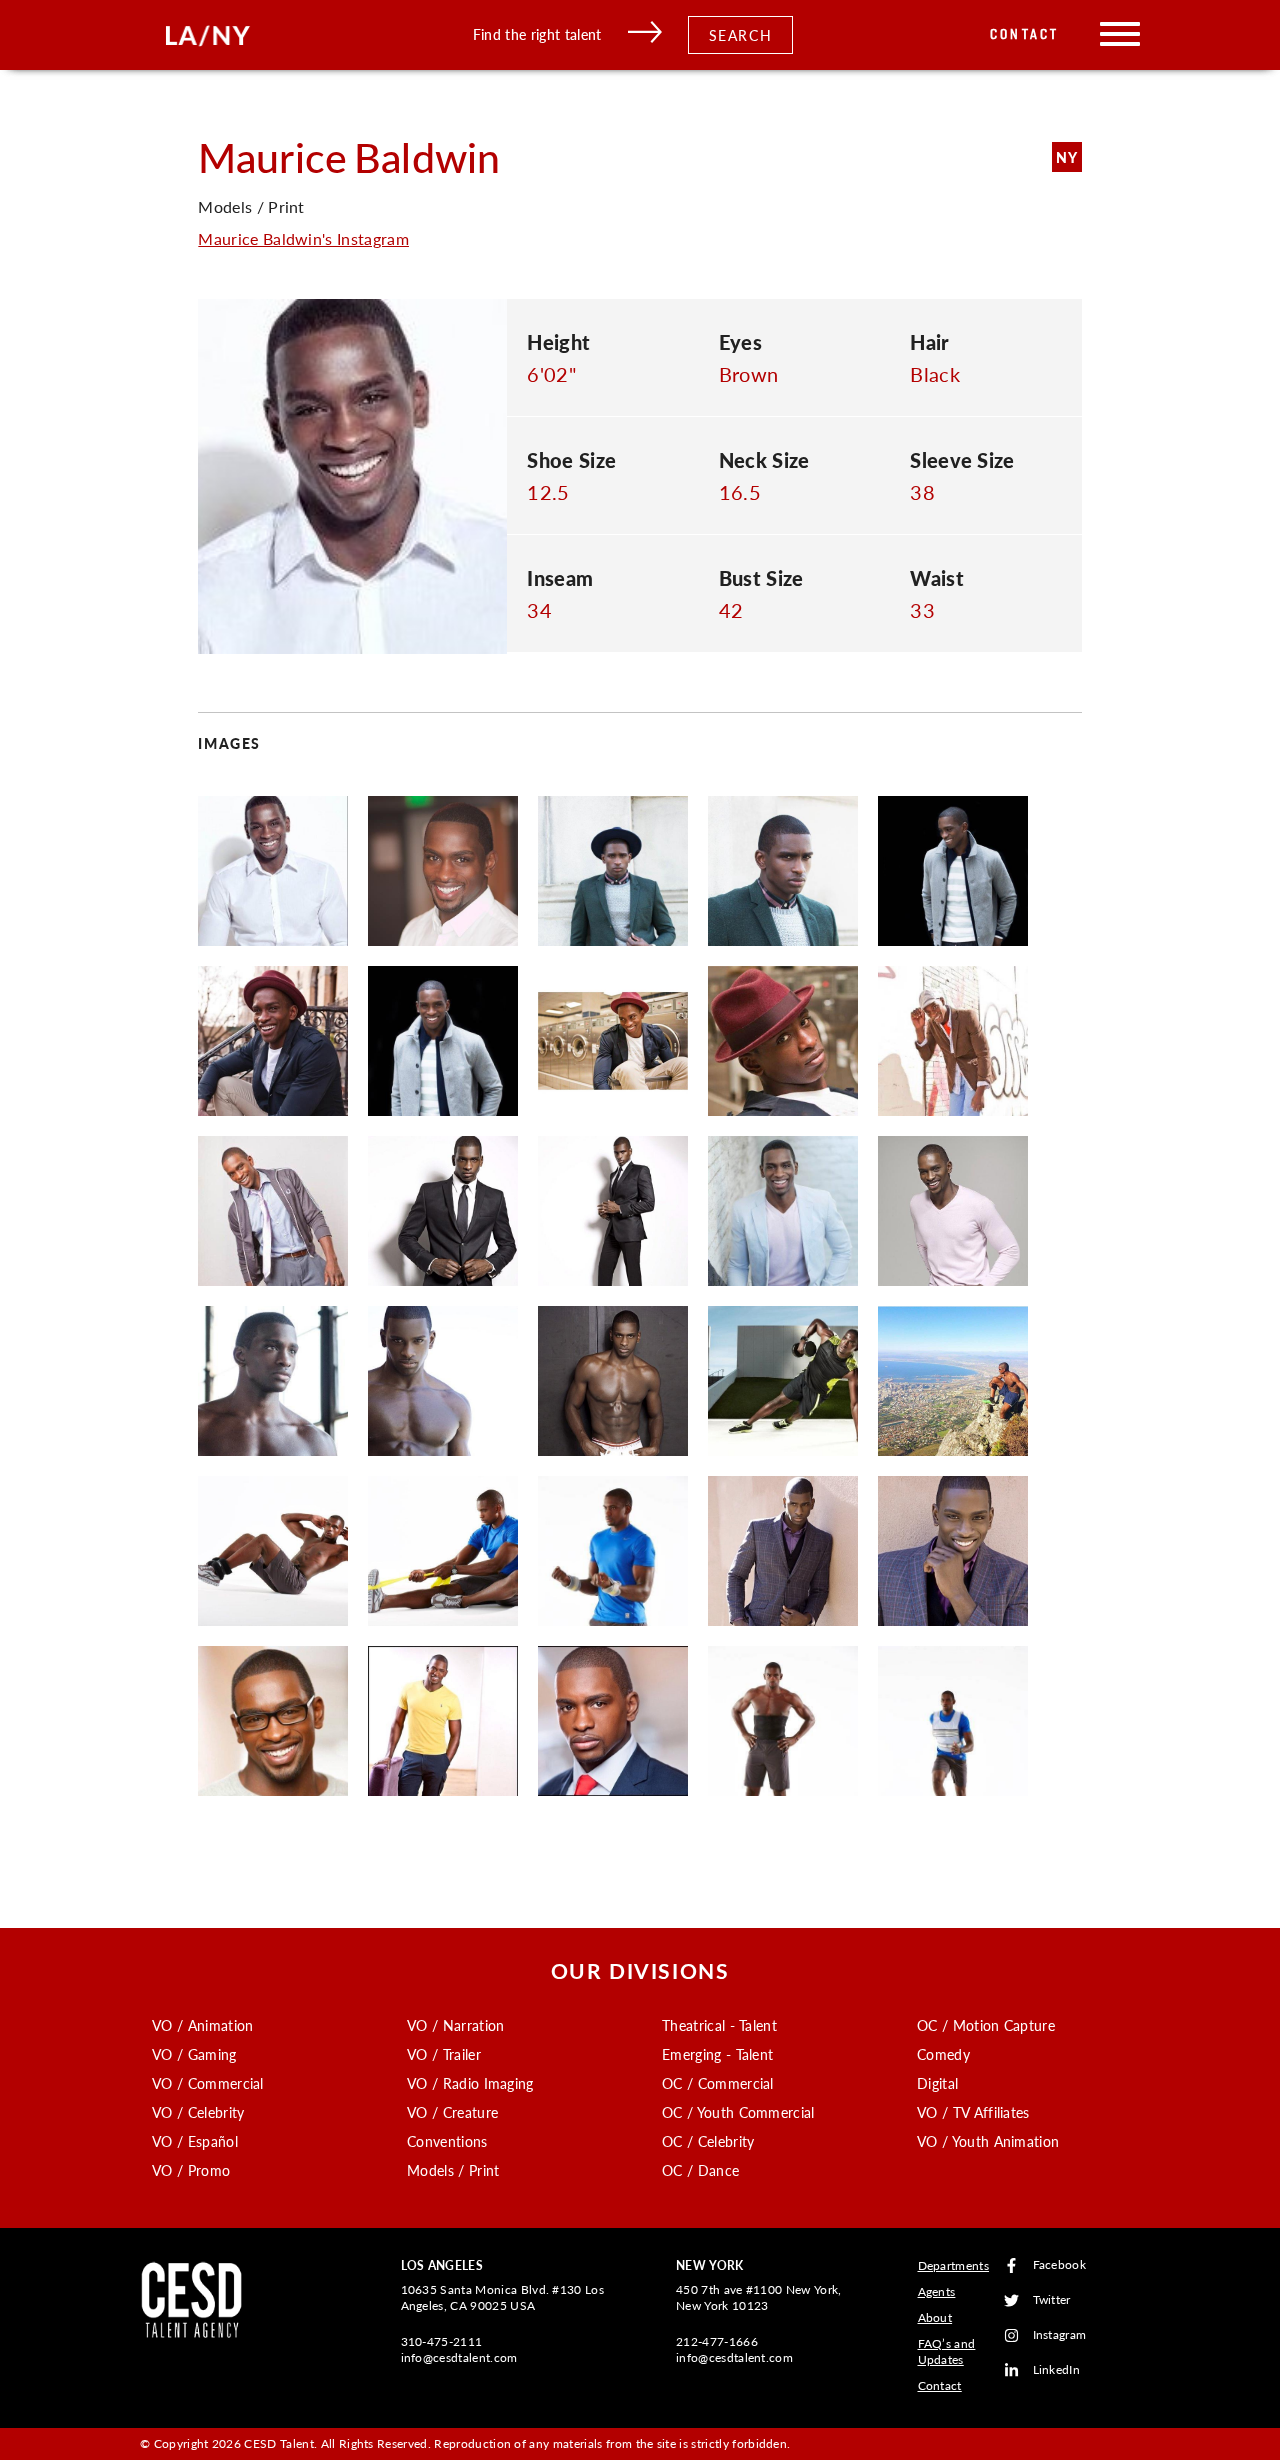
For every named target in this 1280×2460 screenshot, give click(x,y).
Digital (937, 2083)
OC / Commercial (718, 2083)
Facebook (1060, 2265)
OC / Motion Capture (986, 2025)
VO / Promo (191, 2170)
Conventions (447, 2141)
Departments (954, 2265)
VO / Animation (202, 2025)
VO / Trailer (444, 2054)
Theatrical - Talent (719, 2025)
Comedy (943, 2054)
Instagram (1060, 2335)
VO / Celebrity (198, 2112)
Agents (937, 2291)
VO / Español (195, 2141)
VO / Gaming (194, 2054)
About (935, 2317)
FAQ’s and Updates (947, 2351)
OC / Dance (700, 2170)
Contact (1024, 34)
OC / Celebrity (708, 2141)
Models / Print (453, 2170)
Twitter (1052, 2300)
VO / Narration (455, 2025)
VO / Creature (452, 2112)
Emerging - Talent (717, 2054)
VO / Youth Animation (988, 2141)
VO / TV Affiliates (973, 2112)
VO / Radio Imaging (470, 2083)
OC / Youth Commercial (738, 2112)
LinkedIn (1057, 2370)
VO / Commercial (208, 2083)
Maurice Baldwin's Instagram (303, 238)
